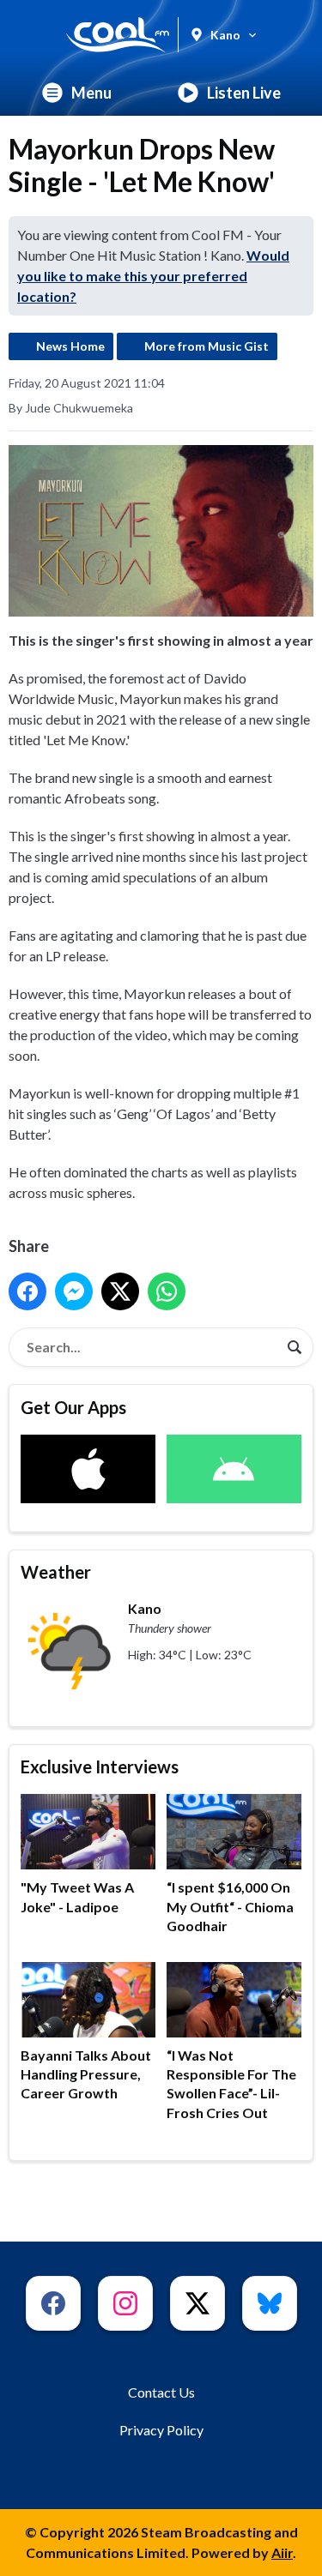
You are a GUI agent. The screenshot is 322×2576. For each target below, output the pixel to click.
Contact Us (161, 2392)
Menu (91, 93)
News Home (70, 346)
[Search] (295, 1347)
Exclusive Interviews (100, 1766)
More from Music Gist (207, 346)
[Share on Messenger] (74, 1291)
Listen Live (244, 93)
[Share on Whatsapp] (167, 1291)
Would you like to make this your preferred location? (153, 276)
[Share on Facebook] (27, 1291)
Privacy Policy (161, 2430)
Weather (56, 1572)
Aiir (282, 2552)
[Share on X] (120, 1291)
